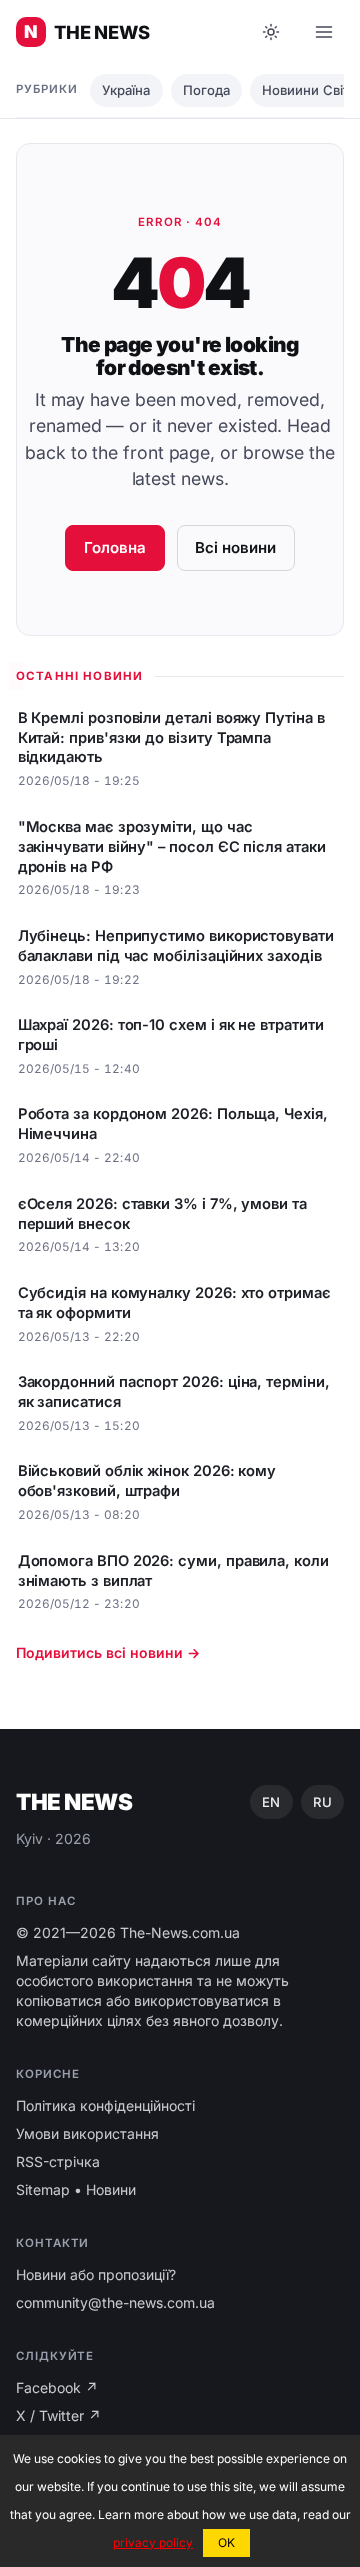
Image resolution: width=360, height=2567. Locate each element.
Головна (115, 547)
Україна (126, 90)
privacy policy (153, 2542)
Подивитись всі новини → (108, 1652)
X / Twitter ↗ (58, 2415)
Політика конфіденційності (105, 2105)
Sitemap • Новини (76, 2189)
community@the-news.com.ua (115, 2302)
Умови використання (87, 2133)
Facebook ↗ (57, 2387)
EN (271, 1802)
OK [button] (226, 2542)
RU (322, 1802)
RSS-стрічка (58, 2161)
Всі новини (235, 547)
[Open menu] (324, 32)
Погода (206, 90)
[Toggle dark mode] (271, 32)
